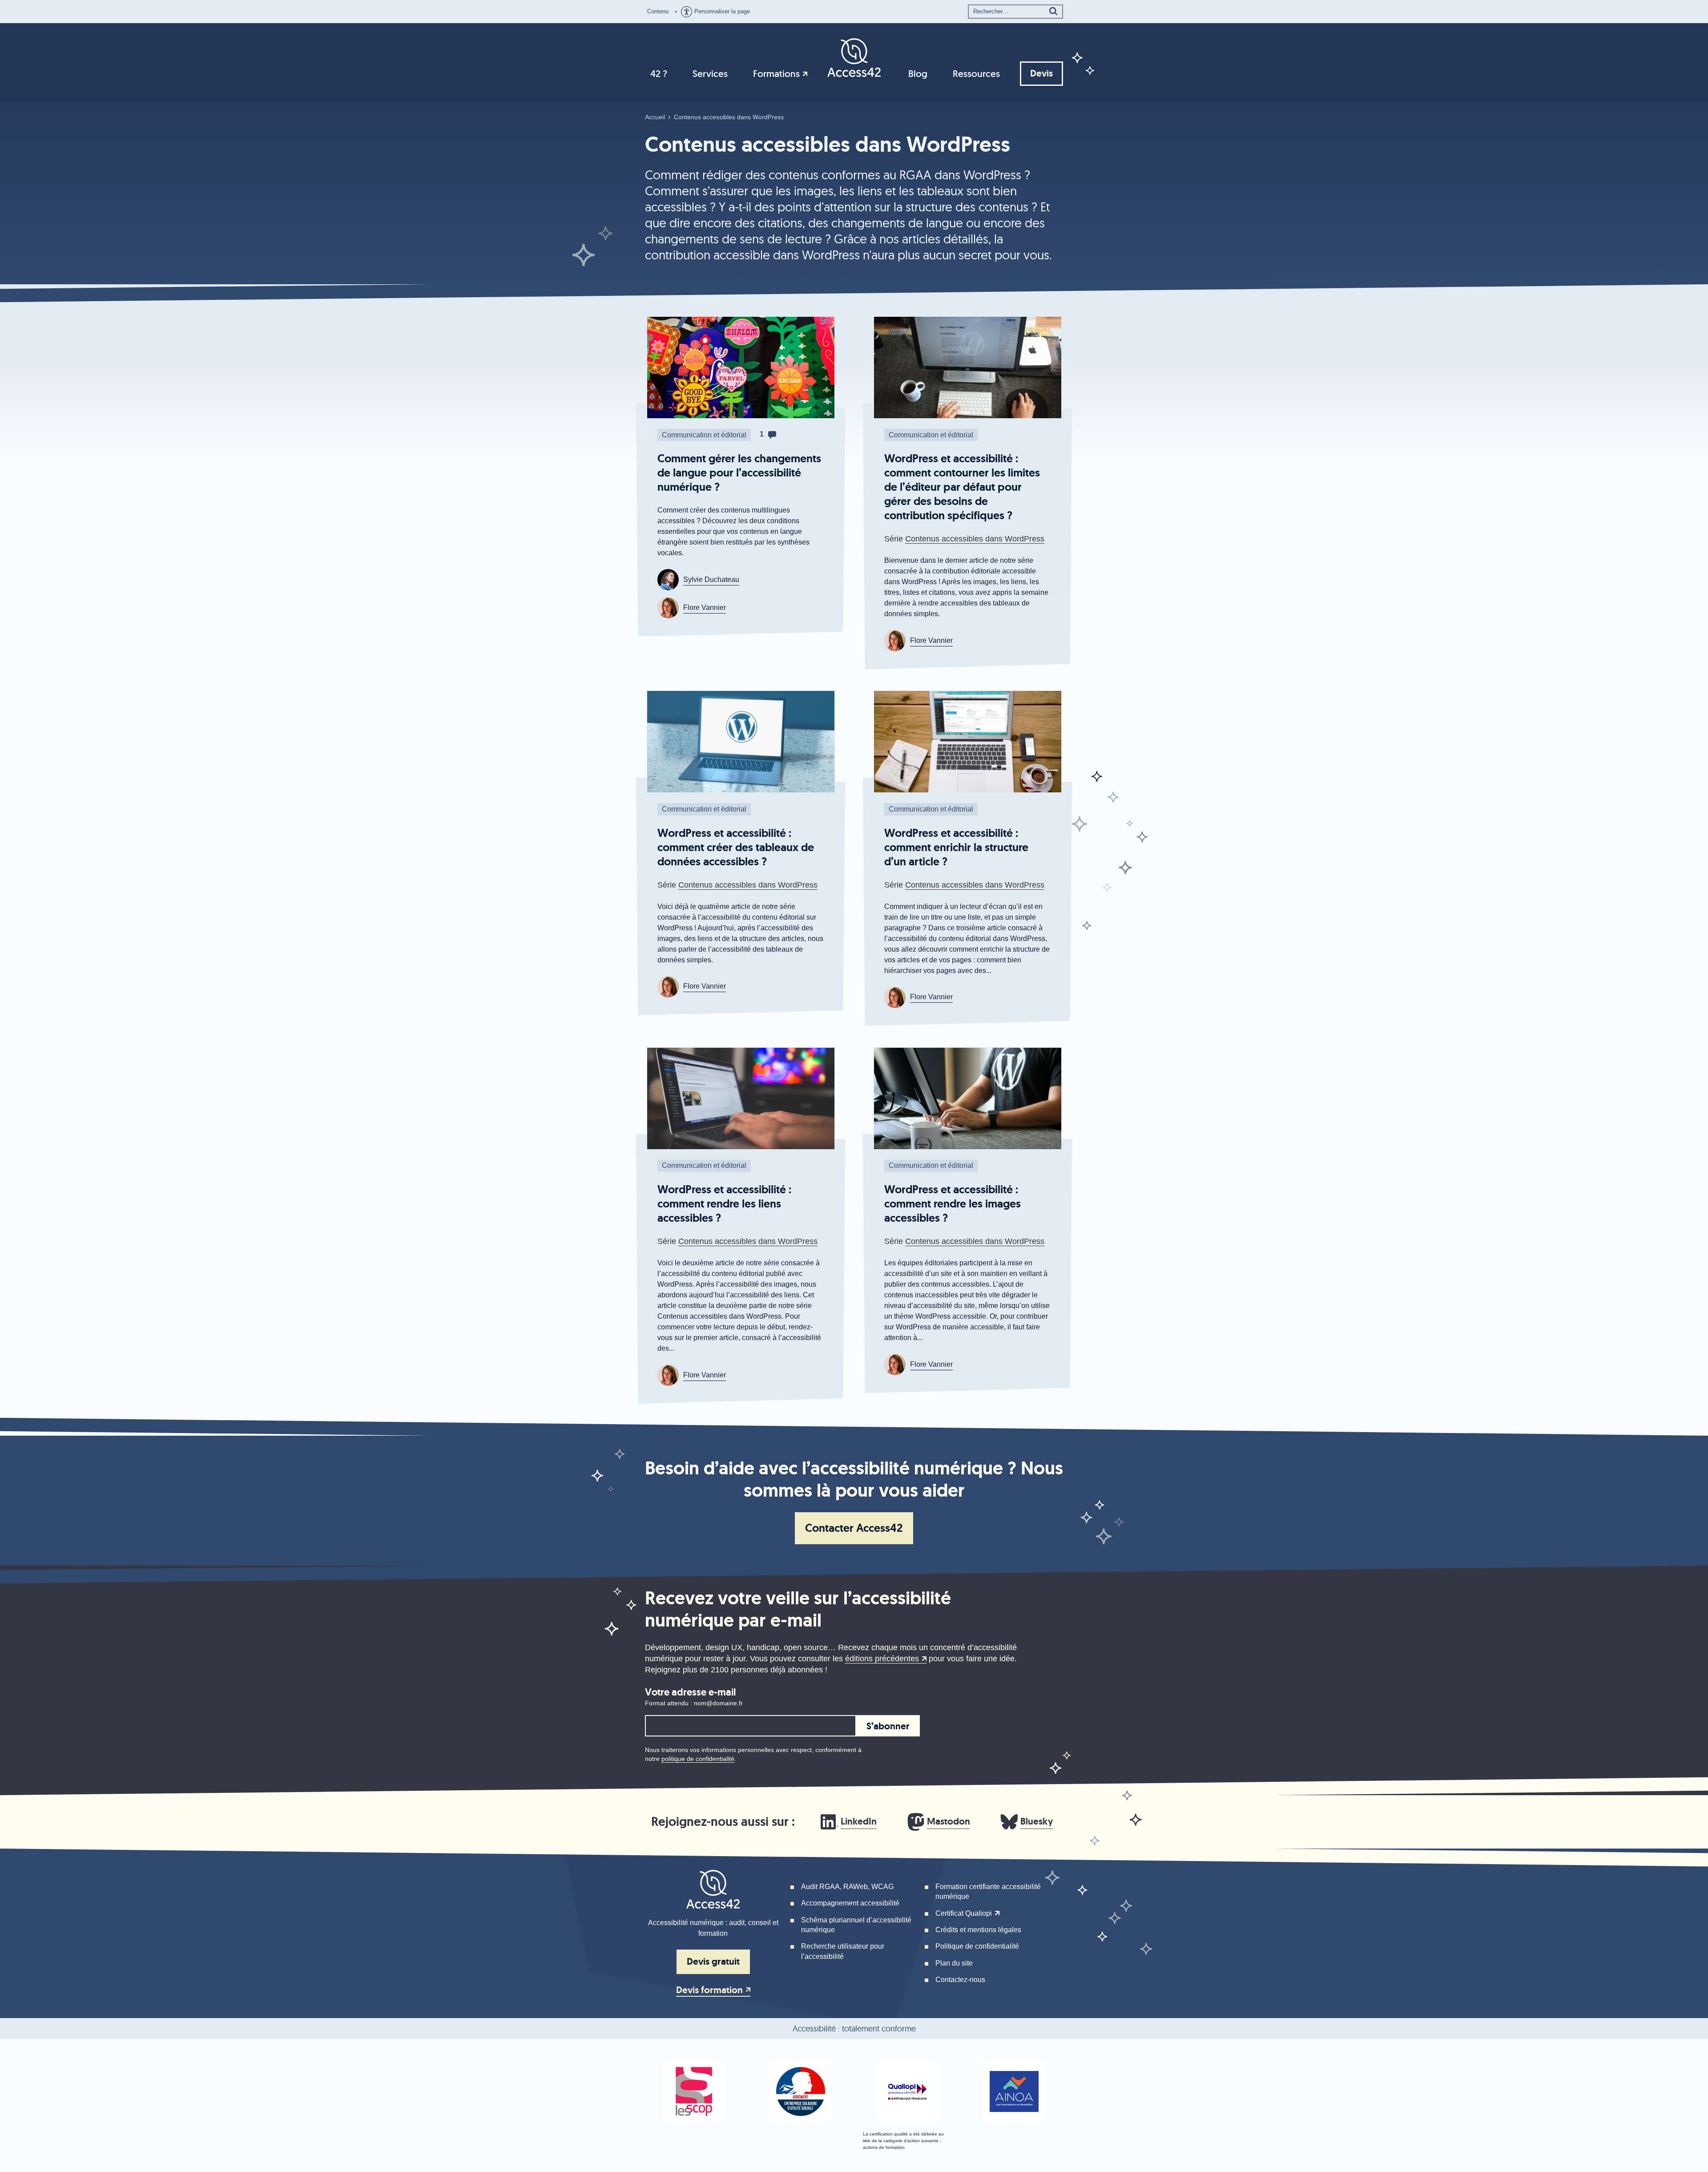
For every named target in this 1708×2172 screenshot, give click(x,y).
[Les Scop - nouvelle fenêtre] (694, 2091)
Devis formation (709, 1990)
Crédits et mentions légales (978, 1930)
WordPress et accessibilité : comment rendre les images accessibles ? (953, 1204)
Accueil (655, 117)
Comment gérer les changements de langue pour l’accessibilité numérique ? (739, 473)
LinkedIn (859, 1821)
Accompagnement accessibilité (850, 1903)
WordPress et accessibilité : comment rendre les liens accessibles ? (724, 1204)
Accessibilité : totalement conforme (854, 2029)
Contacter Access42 (854, 1528)
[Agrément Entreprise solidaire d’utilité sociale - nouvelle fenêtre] (801, 2091)
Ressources (976, 74)
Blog (918, 74)
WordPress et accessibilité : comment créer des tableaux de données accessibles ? (736, 847)
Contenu (658, 11)
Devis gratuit (713, 1962)
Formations (776, 74)
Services (710, 74)
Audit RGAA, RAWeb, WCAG (847, 1887)
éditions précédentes (882, 1659)
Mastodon (949, 1821)
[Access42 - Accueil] (854, 57)
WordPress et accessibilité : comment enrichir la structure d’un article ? (956, 847)
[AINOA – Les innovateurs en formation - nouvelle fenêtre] (1014, 2091)
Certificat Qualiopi (964, 1913)
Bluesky (1037, 1821)
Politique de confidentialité (977, 1946)
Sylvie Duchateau (711, 579)
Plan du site (954, 1963)
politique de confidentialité (698, 1759)
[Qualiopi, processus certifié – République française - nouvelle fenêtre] (907, 2091)
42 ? (659, 74)
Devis (1041, 73)
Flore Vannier (705, 608)
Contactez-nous (960, 1980)
